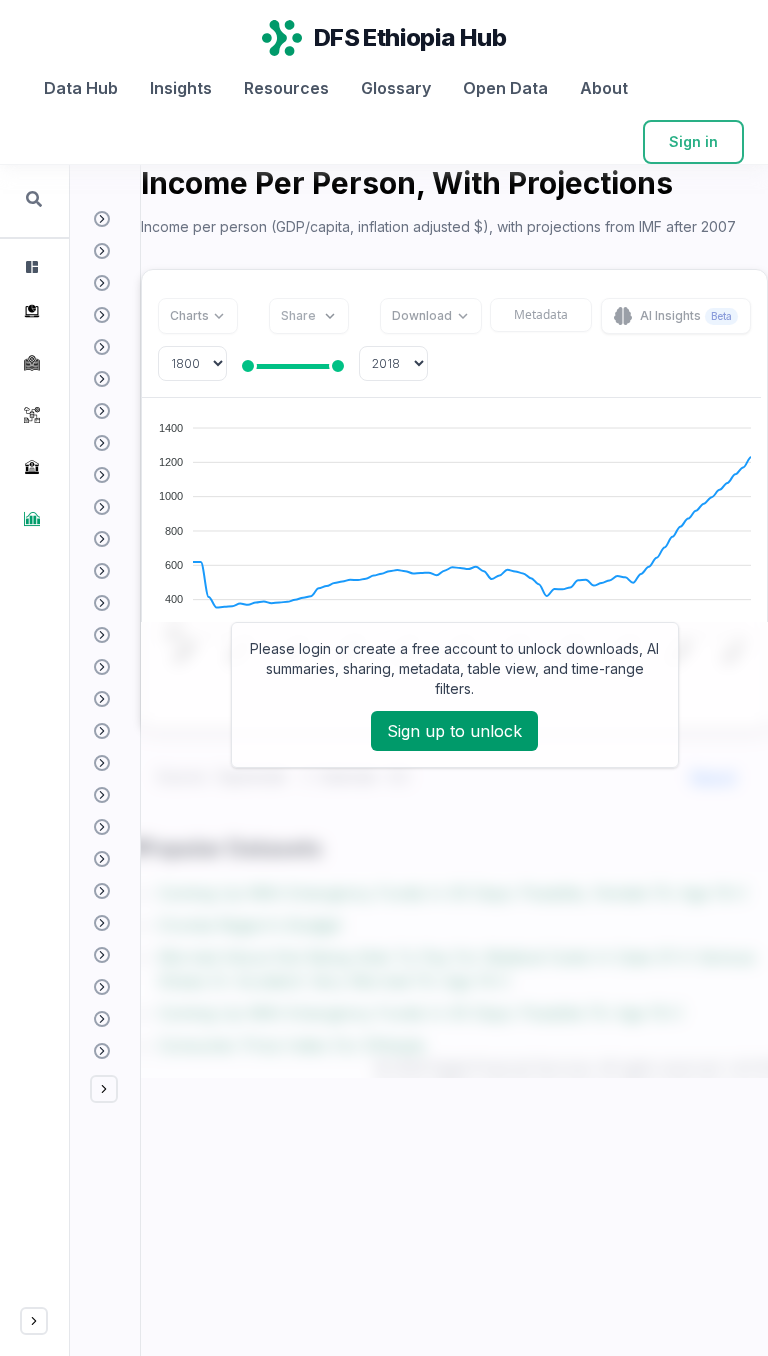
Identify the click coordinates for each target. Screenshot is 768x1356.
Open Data (505, 88)
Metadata (541, 314)
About (604, 88)
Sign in (693, 141)
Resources (286, 88)
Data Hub (81, 88)
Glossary (396, 88)
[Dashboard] (30, 267)
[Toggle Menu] (34, 1321)
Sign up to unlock (454, 731)
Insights (181, 88)
